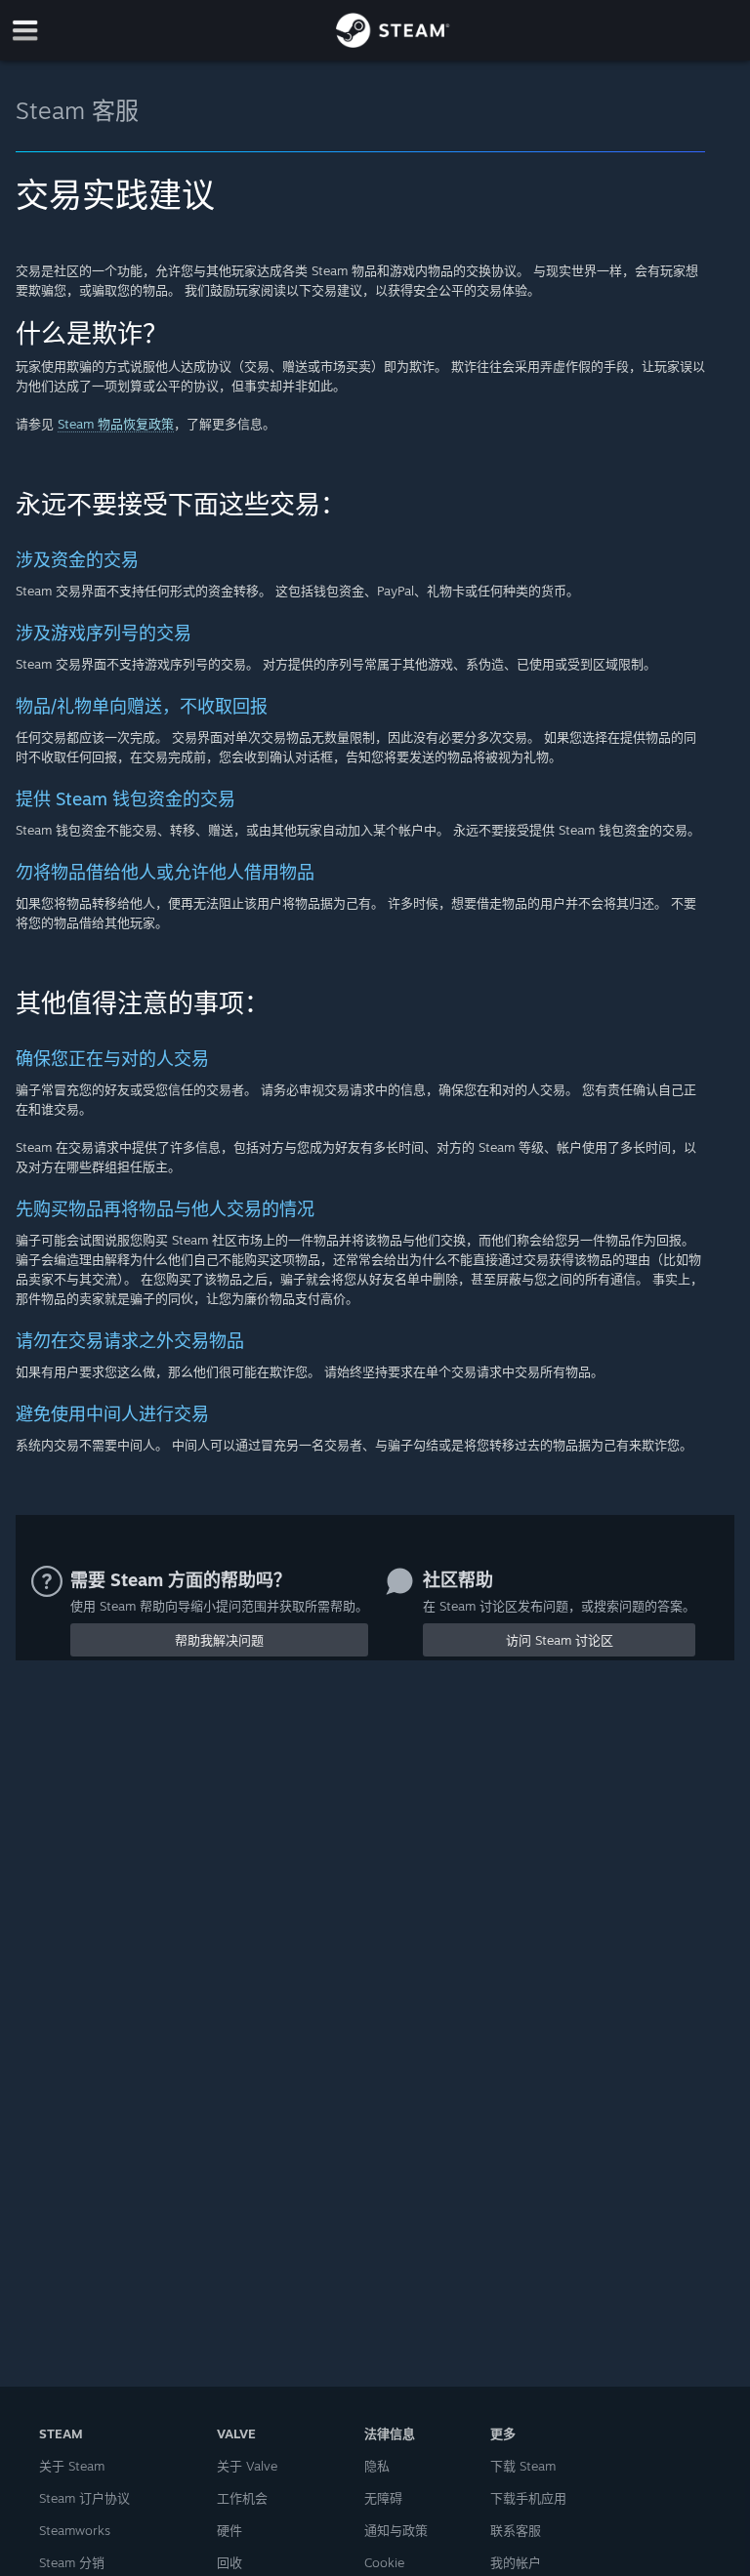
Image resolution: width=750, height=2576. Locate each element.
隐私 (377, 2466)
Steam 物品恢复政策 (116, 424)
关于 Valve (247, 2466)
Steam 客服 (77, 110)
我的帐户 (516, 2562)
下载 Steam (523, 2466)
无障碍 (383, 2498)
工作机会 (242, 2498)
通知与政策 (396, 2530)
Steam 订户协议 (84, 2498)
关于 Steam (72, 2466)
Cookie (384, 2562)
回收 (229, 2562)
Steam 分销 (72, 2562)
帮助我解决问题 (219, 1640)
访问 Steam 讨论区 (560, 1640)
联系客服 (516, 2530)
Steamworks (75, 2530)
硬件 (229, 2530)
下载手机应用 (528, 2498)
